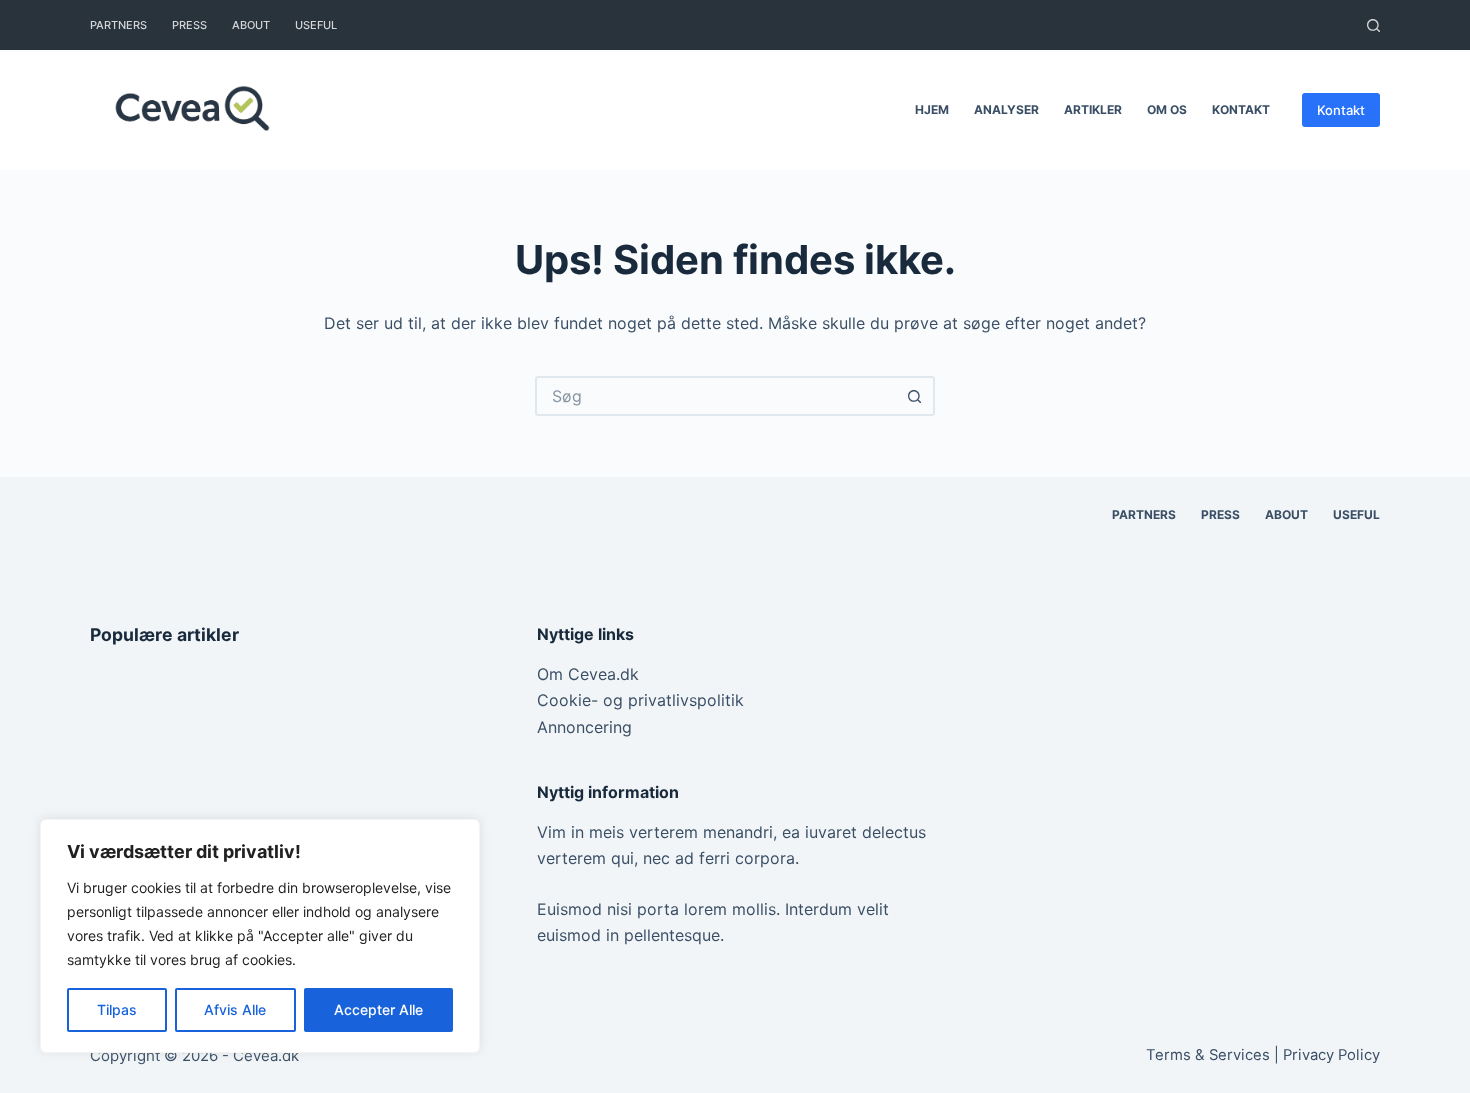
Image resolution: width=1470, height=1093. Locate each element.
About (251, 25)
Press (189, 25)
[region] (260, 936)
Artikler (1093, 109)
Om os (1167, 109)
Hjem (932, 109)
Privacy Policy (1331, 1055)
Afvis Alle (235, 1009)
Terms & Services (1208, 1055)
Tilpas (117, 1009)
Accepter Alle (378, 1009)
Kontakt (1241, 109)
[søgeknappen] (915, 396)
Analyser (1006, 109)
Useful (316, 25)
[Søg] (1373, 25)
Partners (118, 25)
